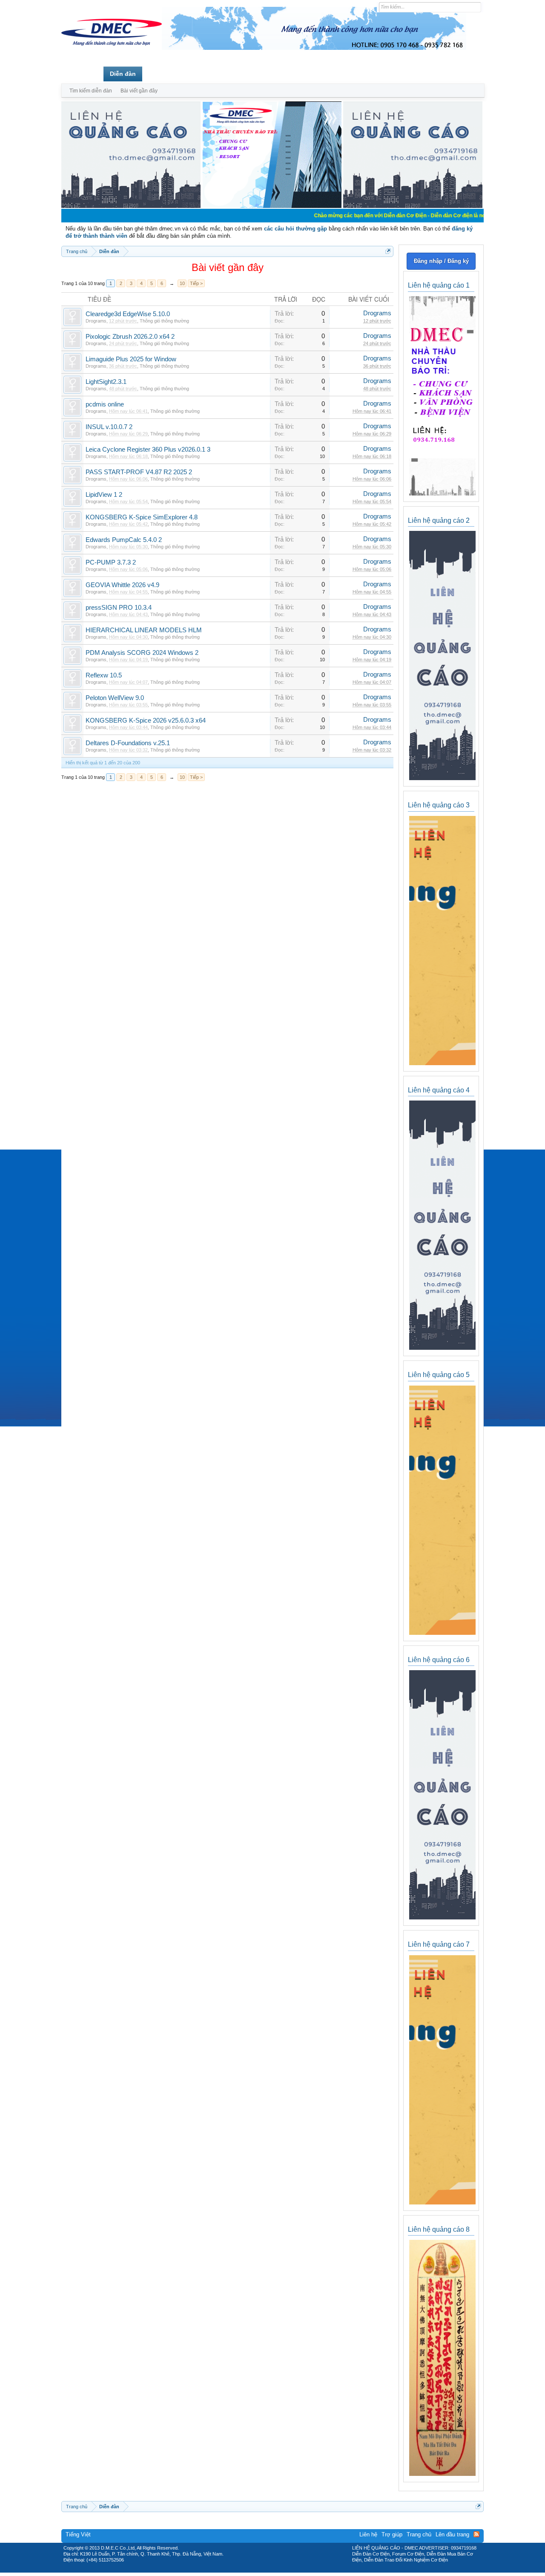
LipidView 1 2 (104, 495)
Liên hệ (368, 2534)
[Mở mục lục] (388, 251)
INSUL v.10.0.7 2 (109, 427)
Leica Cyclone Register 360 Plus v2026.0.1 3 (148, 450)
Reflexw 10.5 (104, 675)
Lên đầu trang (452, 2534)
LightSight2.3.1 (106, 382)
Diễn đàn (123, 74)
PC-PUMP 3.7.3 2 (111, 562)
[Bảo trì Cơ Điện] (295, 2570)
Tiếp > (196, 283)
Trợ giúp (392, 2534)
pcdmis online (105, 404)
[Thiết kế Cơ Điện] (282, 2570)
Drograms (96, 321)
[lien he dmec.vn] (131, 206)
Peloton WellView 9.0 (115, 698)
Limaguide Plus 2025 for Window (131, 359)
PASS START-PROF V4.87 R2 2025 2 (139, 472)
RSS (476, 2534)
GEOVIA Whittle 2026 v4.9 (122, 585)
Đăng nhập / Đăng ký (441, 261)
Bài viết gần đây (139, 91)
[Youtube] (308, 2570)
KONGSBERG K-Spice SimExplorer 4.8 (142, 517)
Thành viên (165, 74)
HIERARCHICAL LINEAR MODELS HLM (144, 630)
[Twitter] (269, 2570)
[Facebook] (254, 2570)
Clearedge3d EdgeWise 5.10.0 (128, 314)
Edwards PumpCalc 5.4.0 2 (124, 540)
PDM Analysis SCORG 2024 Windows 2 (142, 653)
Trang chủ (82, 74)
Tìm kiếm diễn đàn (91, 91)
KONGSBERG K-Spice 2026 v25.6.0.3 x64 (146, 720)
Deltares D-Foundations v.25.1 (128, 743)
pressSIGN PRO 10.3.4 (119, 608)
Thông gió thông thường (164, 321)
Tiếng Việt (78, 2534)
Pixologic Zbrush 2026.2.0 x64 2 (130, 337)
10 (182, 283)
